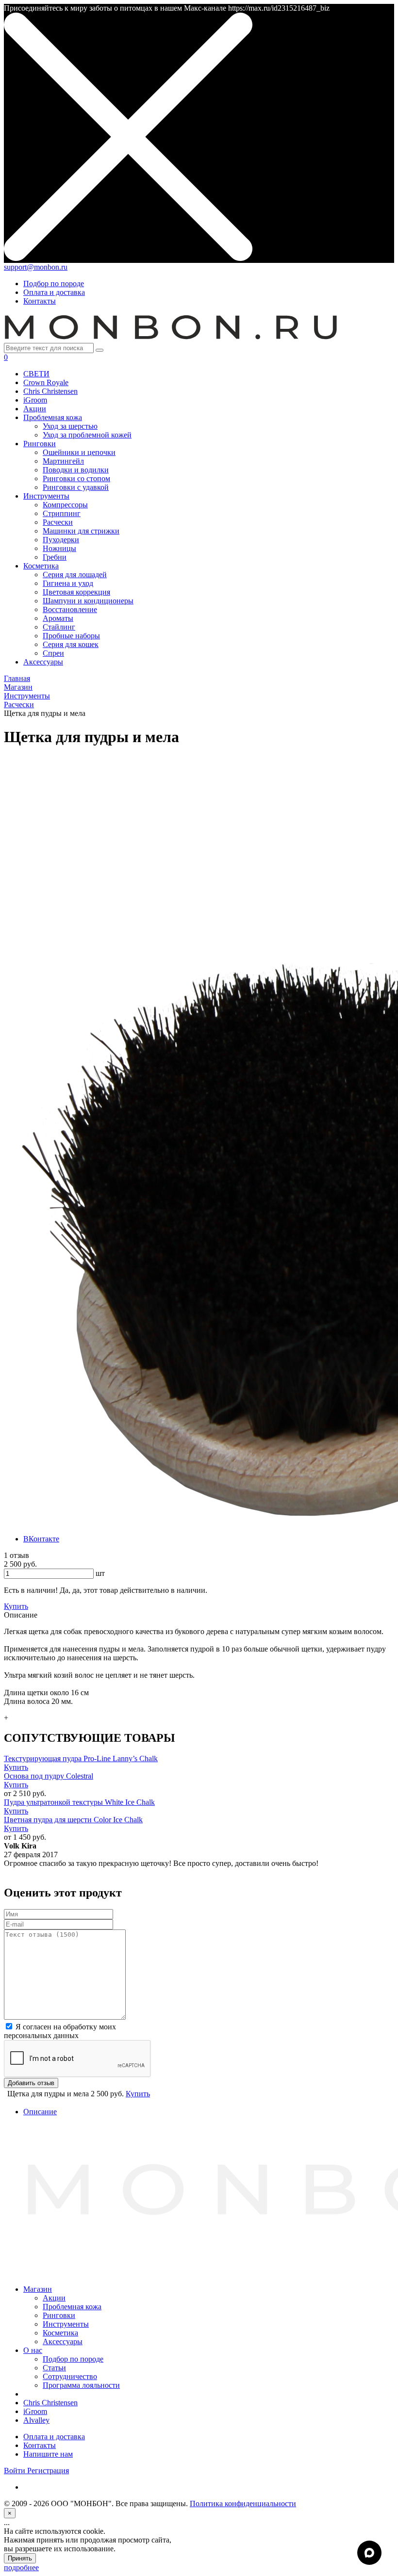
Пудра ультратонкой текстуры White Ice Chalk (79, 1802)
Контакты (40, 301)
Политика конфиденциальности (243, 2503)
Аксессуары (63, 2341)
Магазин (38, 2289)
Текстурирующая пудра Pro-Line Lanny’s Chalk (81, 1758)
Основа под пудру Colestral (49, 1776)
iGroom (35, 2411)
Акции (54, 2298)
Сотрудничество (70, 2376)
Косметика (60, 2333)
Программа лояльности (81, 2385)
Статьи (54, 2368)
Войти (16, 2471)
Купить (16, 1767)
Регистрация (48, 2471)
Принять (20, 2558)
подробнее (21, 2568)
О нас (33, 2350)
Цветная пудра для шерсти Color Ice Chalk (73, 1820)
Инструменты (66, 2324)
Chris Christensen (50, 2403)
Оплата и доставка (54, 292)
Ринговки (59, 2315)
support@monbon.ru (36, 267)
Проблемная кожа (72, 2307)
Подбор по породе (54, 284)
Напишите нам (48, 2454)
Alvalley (36, 2420)
